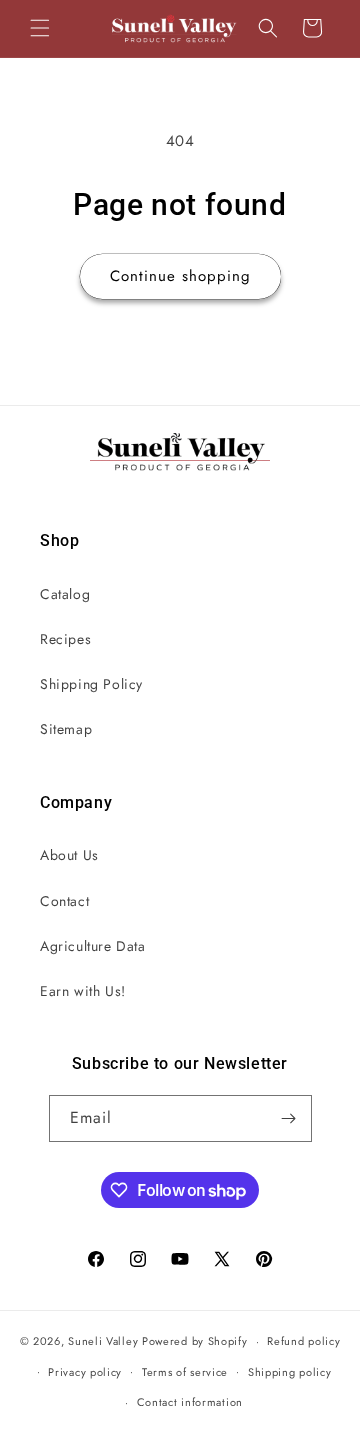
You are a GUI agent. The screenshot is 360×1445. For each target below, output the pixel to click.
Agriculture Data (93, 946)
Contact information (190, 1402)
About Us (69, 855)
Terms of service (185, 1372)
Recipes (65, 639)
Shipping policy (290, 1372)
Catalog (65, 594)
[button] (40, 28)
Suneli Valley (103, 1341)
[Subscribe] (289, 1118)
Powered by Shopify (195, 1341)
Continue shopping (180, 276)
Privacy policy (85, 1372)
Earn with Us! (83, 991)
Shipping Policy (91, 684)
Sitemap (66, 729)
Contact (64, 901)
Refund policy (303, 1341)
